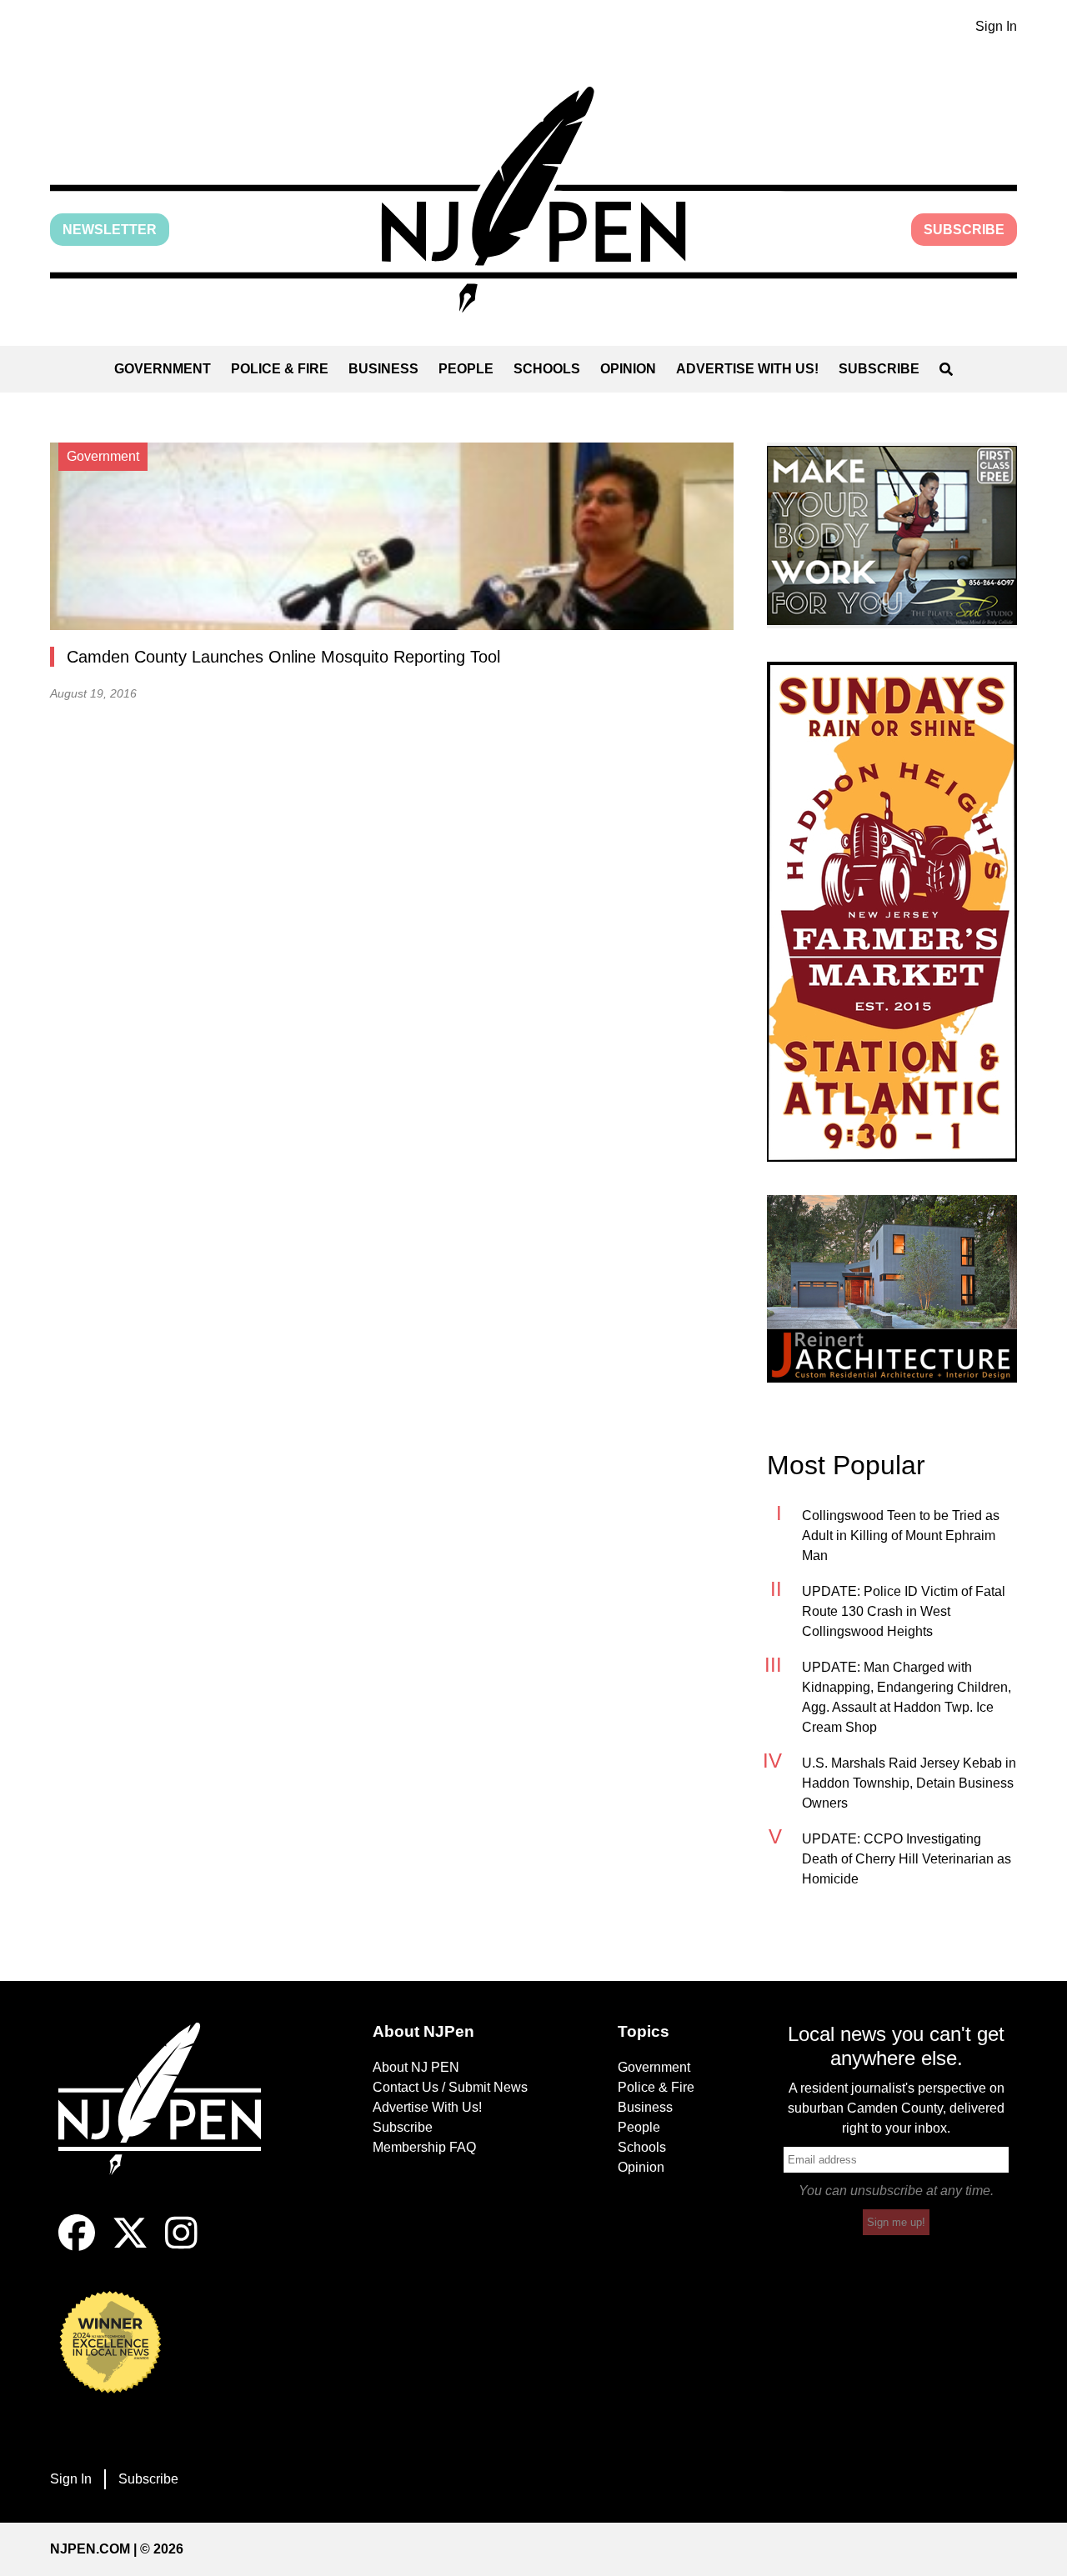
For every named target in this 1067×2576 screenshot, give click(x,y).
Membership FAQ (424, 2147)
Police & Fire (280, 369)
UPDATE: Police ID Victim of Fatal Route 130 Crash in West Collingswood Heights (904, 1611)
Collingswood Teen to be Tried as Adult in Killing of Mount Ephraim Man (901, 1536)
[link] (892, 535)
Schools (547, 369)
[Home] (171, 2118)
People (466, 369)
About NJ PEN (416, 2067)
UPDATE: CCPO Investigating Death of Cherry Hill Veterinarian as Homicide (907, 1859)
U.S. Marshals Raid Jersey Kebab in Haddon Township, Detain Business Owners (909, 1783)
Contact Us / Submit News (450, 2087)
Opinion (628, 369)
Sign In (996, 26)
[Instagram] (181, 2246)
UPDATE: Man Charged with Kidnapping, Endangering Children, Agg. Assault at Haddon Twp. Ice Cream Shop (907, 1697)
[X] (130, 2246)
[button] (533, 200)
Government (163, 369)
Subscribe (964, 230)
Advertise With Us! (747, 369)
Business (383, 369)
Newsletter (110, 230)
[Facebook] (77, 2246)
